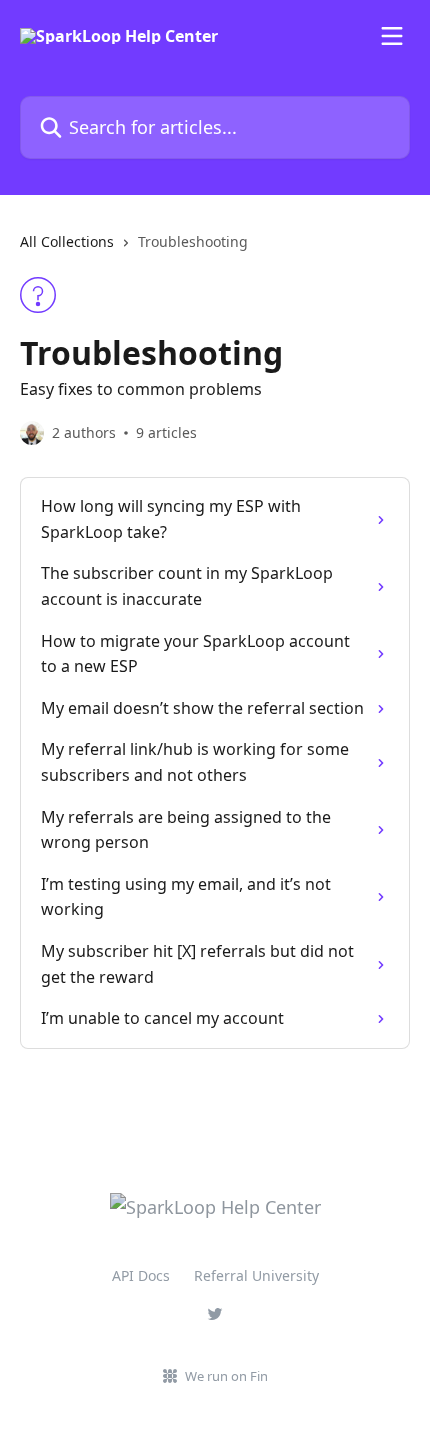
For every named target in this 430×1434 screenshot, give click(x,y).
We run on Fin (226, 1376)
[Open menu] (392, 36)
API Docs (141, 1275)
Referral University (256, 1275)
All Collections (67, 241)
